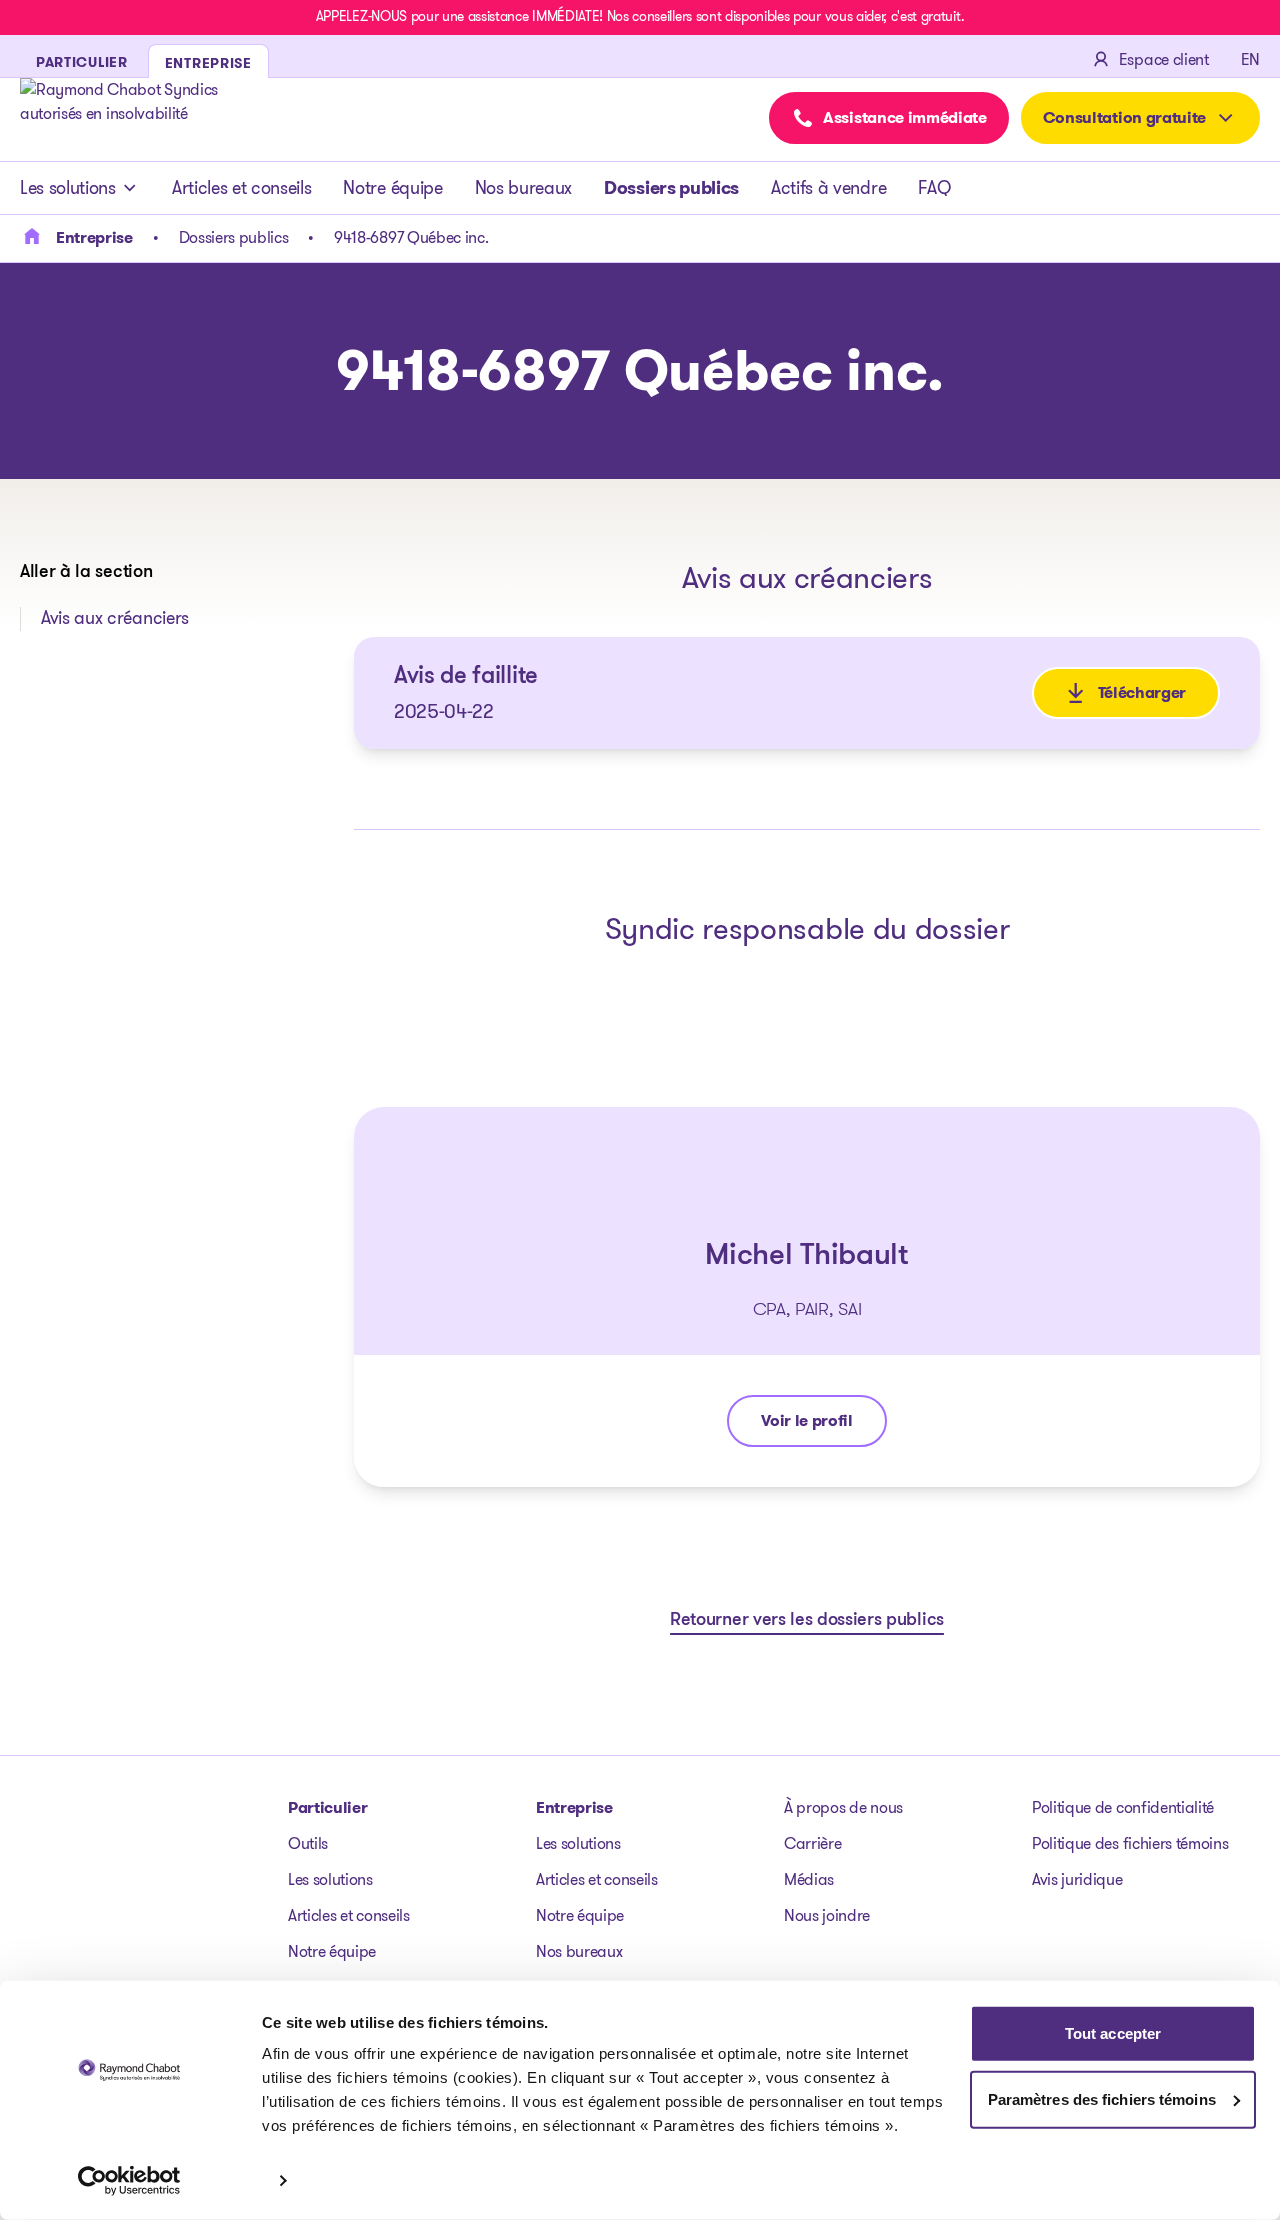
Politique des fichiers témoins (1130, 1843)
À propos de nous (843, 1807)
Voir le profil (817, 1425)
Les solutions (68, 188)
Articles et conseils (242, 188)
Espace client (1164, 59)
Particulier (327, 1807)
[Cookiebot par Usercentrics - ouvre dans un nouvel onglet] (129, 2181)
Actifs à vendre (828, 188)
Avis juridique (1077, 1879)
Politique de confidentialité (1123, 1807)
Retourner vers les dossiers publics (807, 1621)
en (1250, 59)
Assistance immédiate (905, 117)
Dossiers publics (671, 188)
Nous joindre (827, 1915)
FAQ (934, 188)
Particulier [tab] (82, 62)
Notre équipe (392, 188)
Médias (809, 1879)
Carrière (812, 1843)
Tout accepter (1113, 2033)
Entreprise (574, 1807)
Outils (308, 1843)
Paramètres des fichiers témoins (1102, 2098)
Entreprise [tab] (208, 63)
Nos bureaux (523, 188)
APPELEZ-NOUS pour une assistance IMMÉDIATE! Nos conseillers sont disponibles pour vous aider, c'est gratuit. (640, 16)
